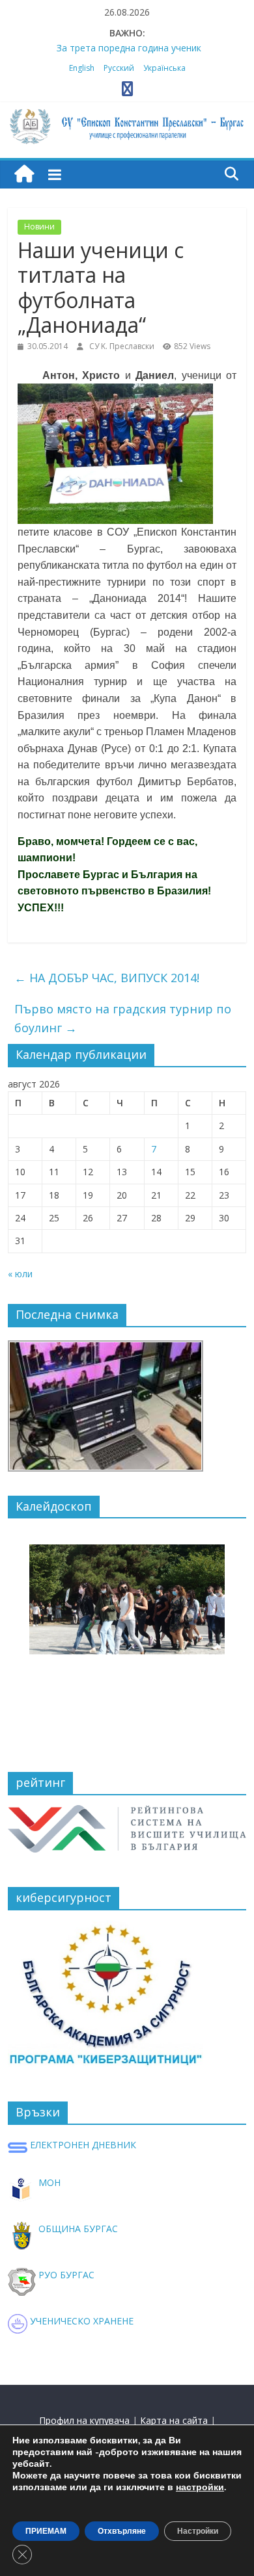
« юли (20, 1274)
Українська (164, 68)
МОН (48, 2182)
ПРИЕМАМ (46, 2531)
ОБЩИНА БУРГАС (77, 2229)
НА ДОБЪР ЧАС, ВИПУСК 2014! (107, 978)
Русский (119, 68)
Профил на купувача (84, 2420)
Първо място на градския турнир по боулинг (123, 1018)
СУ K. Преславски (123, 346)
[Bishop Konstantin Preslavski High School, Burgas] (24, 175)
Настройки (198, 2531)
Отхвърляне (122, 2531)
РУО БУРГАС (65, 2275)
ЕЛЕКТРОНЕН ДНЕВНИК (82, 2145)
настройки (200, 2488)
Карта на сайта (174, 2420)
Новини (39, 227)
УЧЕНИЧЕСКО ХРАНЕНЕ (80, 2321)
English (82, 68)
